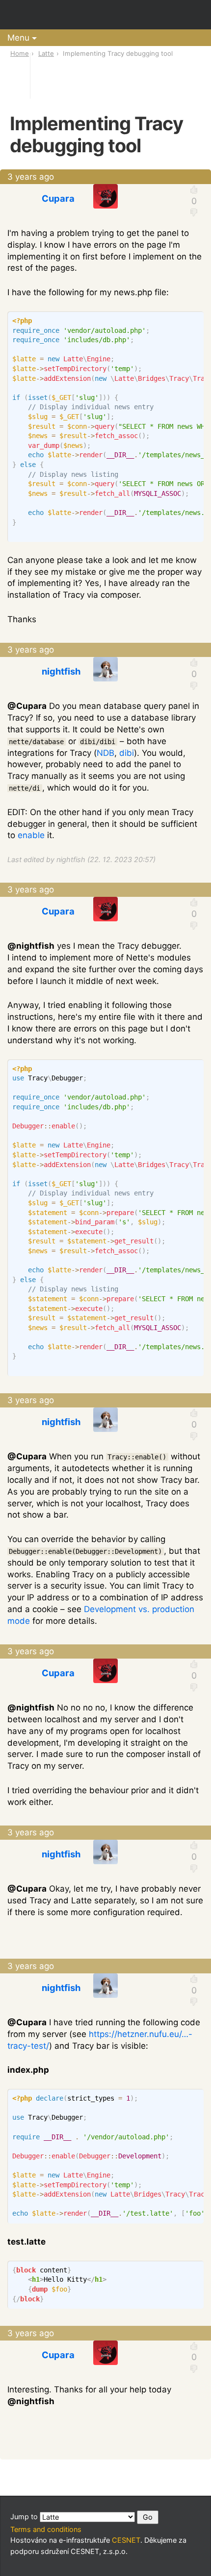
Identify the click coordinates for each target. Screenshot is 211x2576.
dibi (127, 753)
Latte (46, 53)
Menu (18, 38)
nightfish (61, 671)
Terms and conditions (46, 2529)
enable (31, 835)
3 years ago (31, 177)
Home (20, 53)
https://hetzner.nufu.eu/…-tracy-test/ (100, 2040)
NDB (105, 753)
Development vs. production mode (101, 1615)
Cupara (58, 198)
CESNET (126, 2540)
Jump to (25, 2517)
